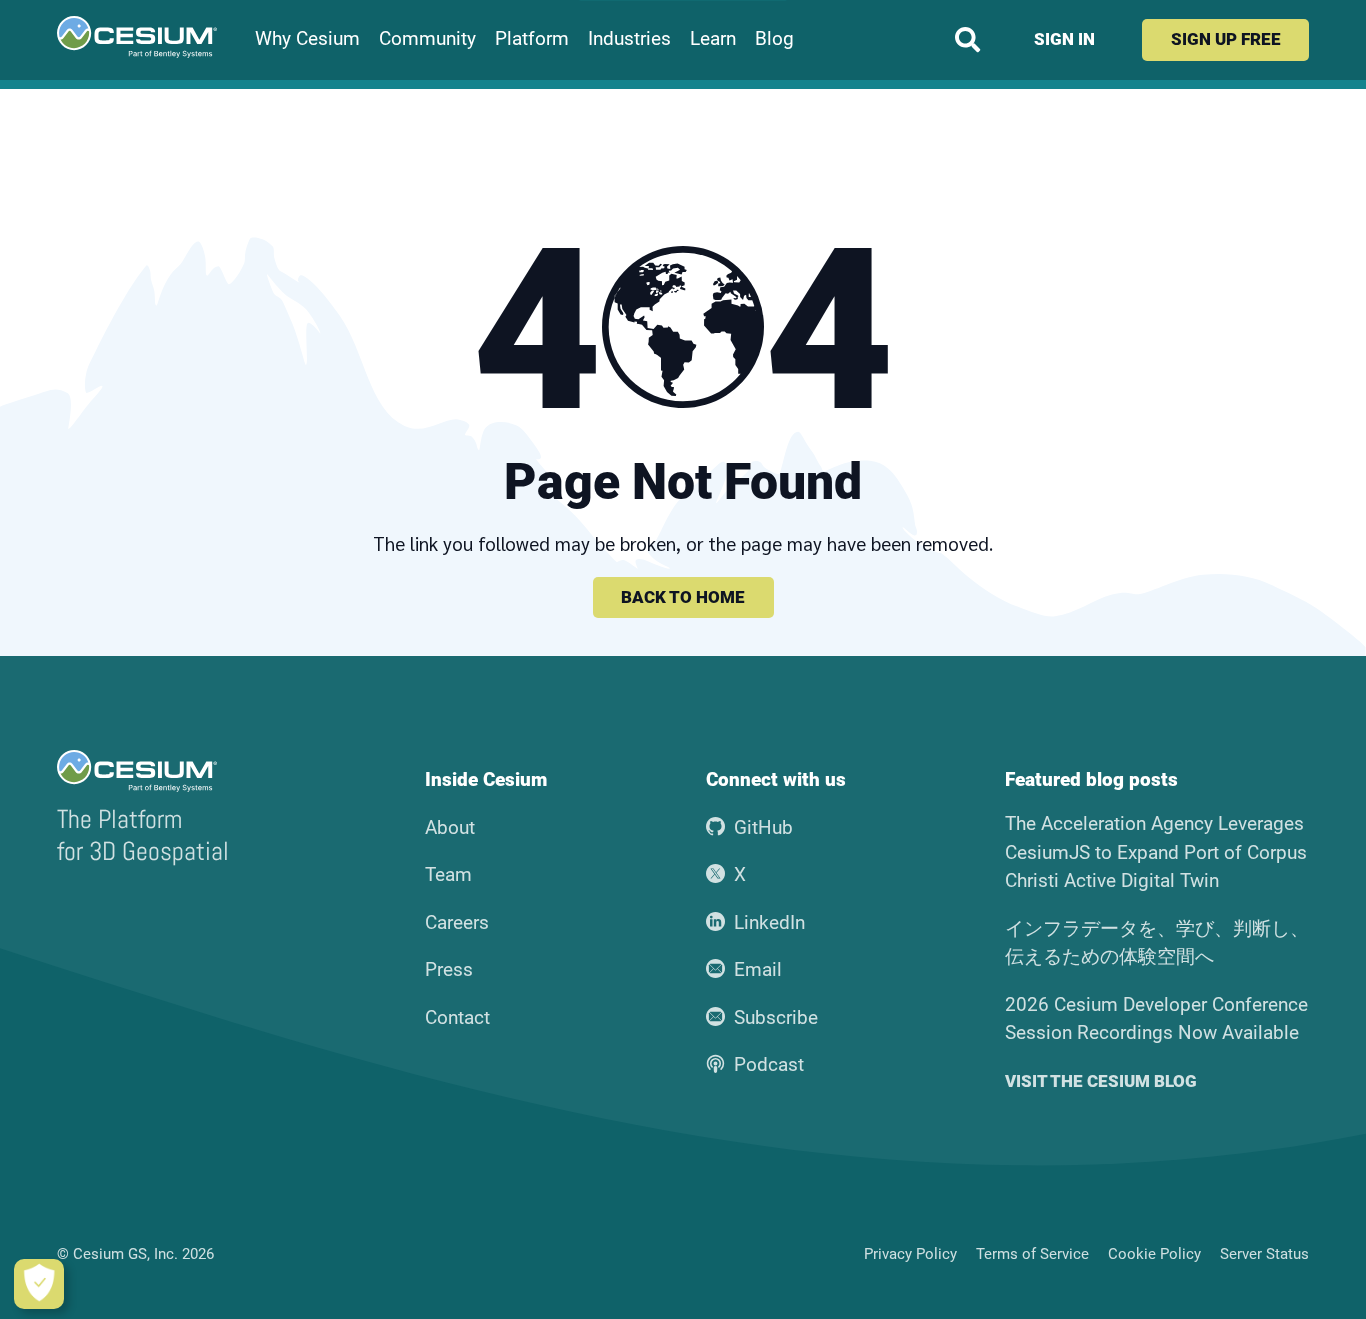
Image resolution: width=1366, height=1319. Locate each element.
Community (427, 39)
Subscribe (776, 1017)
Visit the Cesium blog (1101, 1081)
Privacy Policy (910, 1254)
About (450, 827)
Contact (457, 1017)
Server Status (1264, 1254)
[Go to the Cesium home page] (137, 37)
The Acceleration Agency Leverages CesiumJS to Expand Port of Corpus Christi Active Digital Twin (1156, 852)
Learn (713, 39)
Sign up (1226, 39)
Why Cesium (307, 39)
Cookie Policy (1154, 1254)
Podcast (769, 1064)
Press (449, 969)
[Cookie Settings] (39, 1284)
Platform (532, 39)
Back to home (683, 597)
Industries (629, 39)
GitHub (763, 827)
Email (758, 969)
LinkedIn (769, 922)
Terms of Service (1032, 1254)
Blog (774, 39)
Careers (457, 922)
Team (448, 874)
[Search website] (967, 39)
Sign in (1064, 39)
